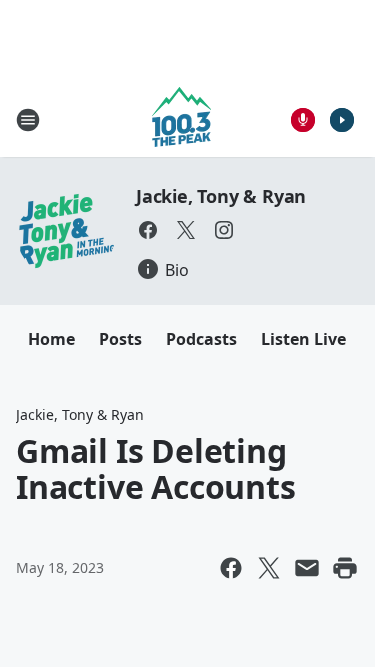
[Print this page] (345, 568)
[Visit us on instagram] (224, 230)
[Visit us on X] (186, 230)
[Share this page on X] (269, 568)
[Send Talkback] (303, 120)
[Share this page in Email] (307, 568)
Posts (120, 339)
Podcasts (201, 339)
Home (51, 339)
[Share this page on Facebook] (231, 568)
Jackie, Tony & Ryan (221, 196)
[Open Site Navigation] (28, 120)
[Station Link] (181, 119)
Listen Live (303, 339)
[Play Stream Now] (342, 120)
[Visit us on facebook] (148, 230)
